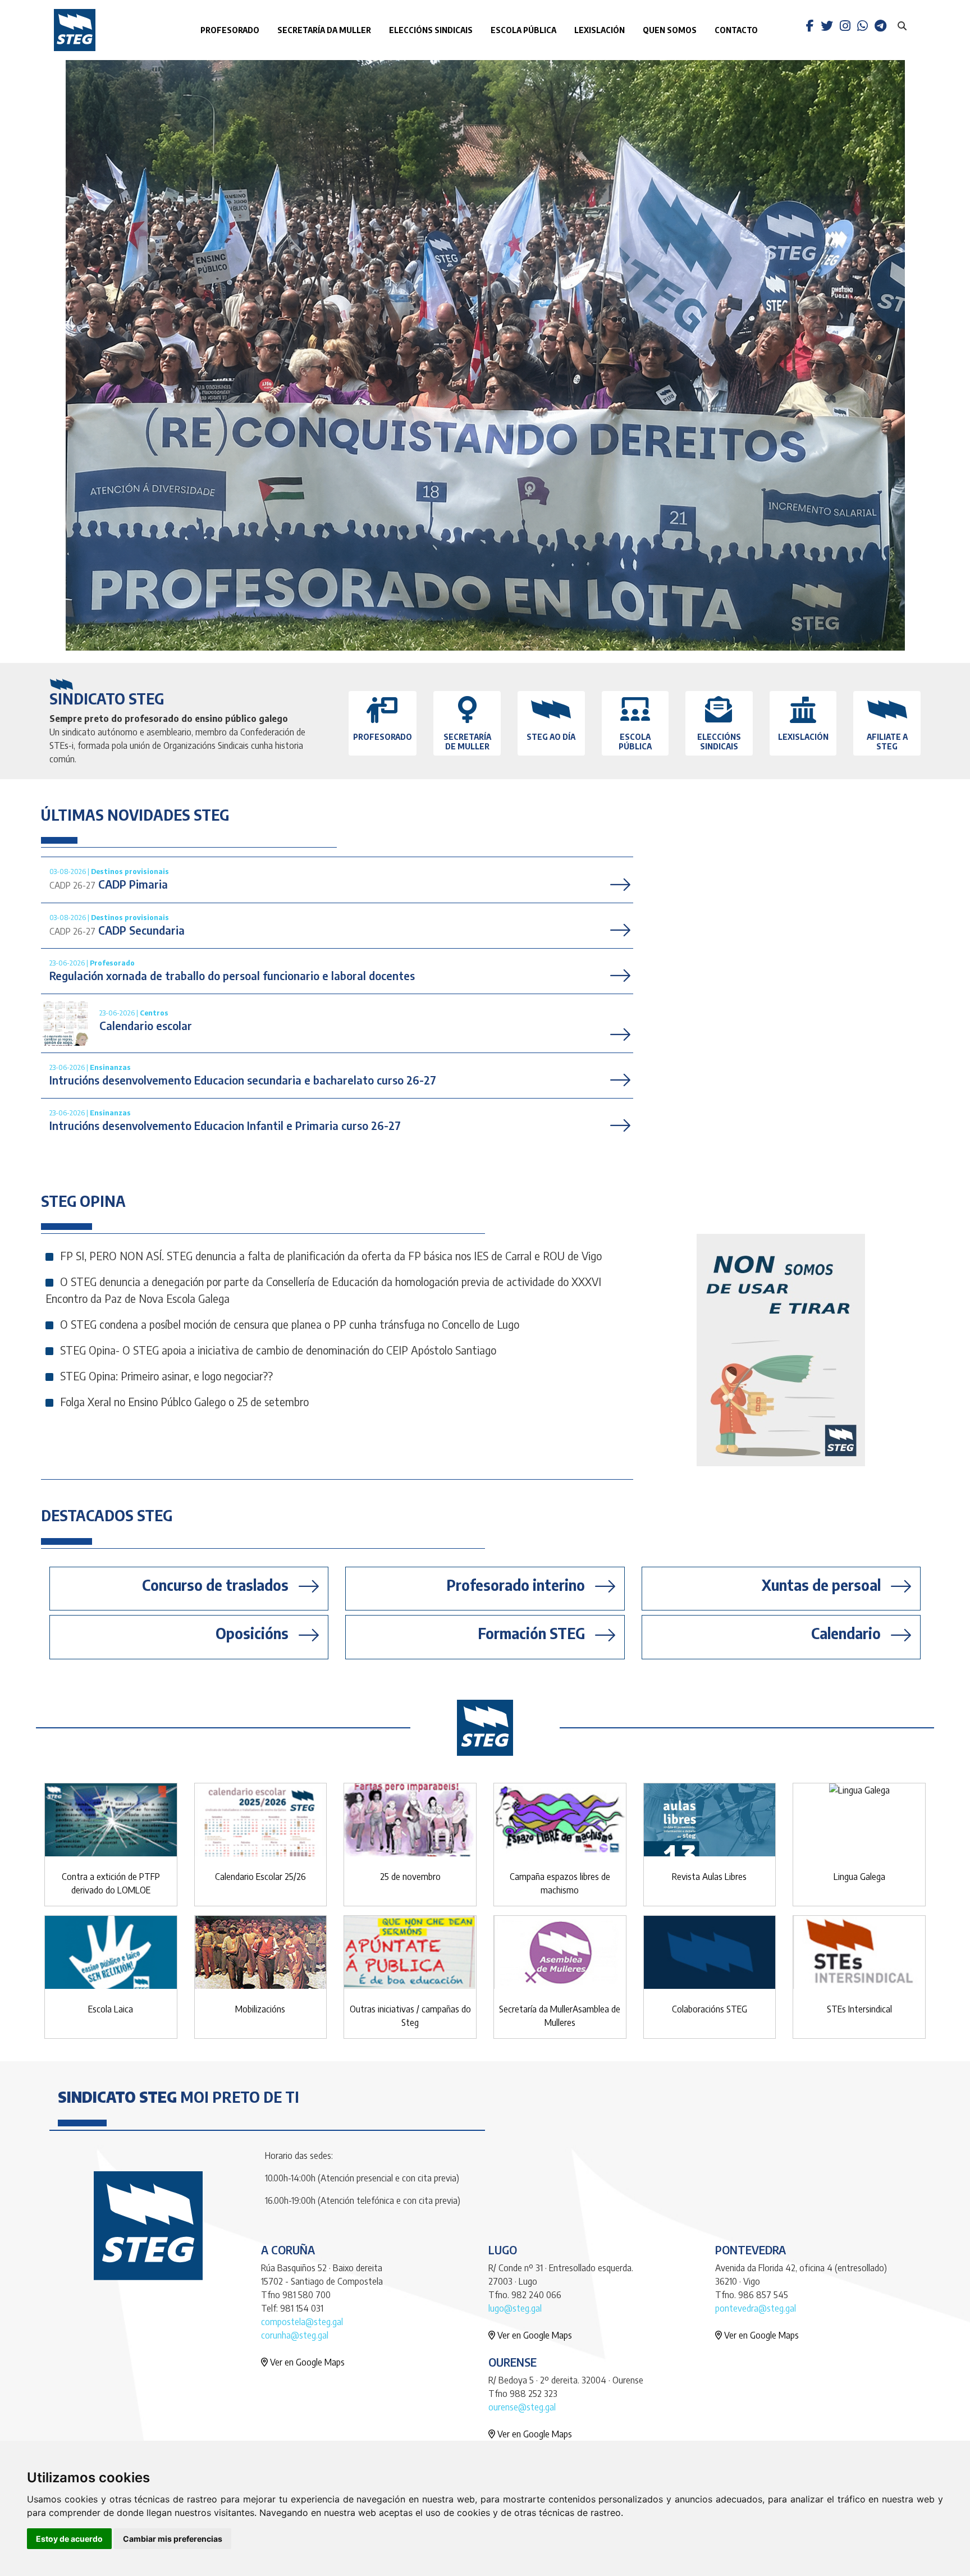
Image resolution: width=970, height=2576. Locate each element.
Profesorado (230, 30)
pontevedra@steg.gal (756, 2308)
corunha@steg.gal (295, 2335)
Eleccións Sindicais (431, 30)
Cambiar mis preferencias (173, 2539)
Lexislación (600, 30)
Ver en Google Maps (306, 2362)
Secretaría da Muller (324, 30)
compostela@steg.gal (302, 2322)
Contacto (736, 30)
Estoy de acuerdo (69, 2539)
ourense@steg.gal (522, 2407)
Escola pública (523, 30)
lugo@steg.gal (515, 2308)
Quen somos (670, 30)
